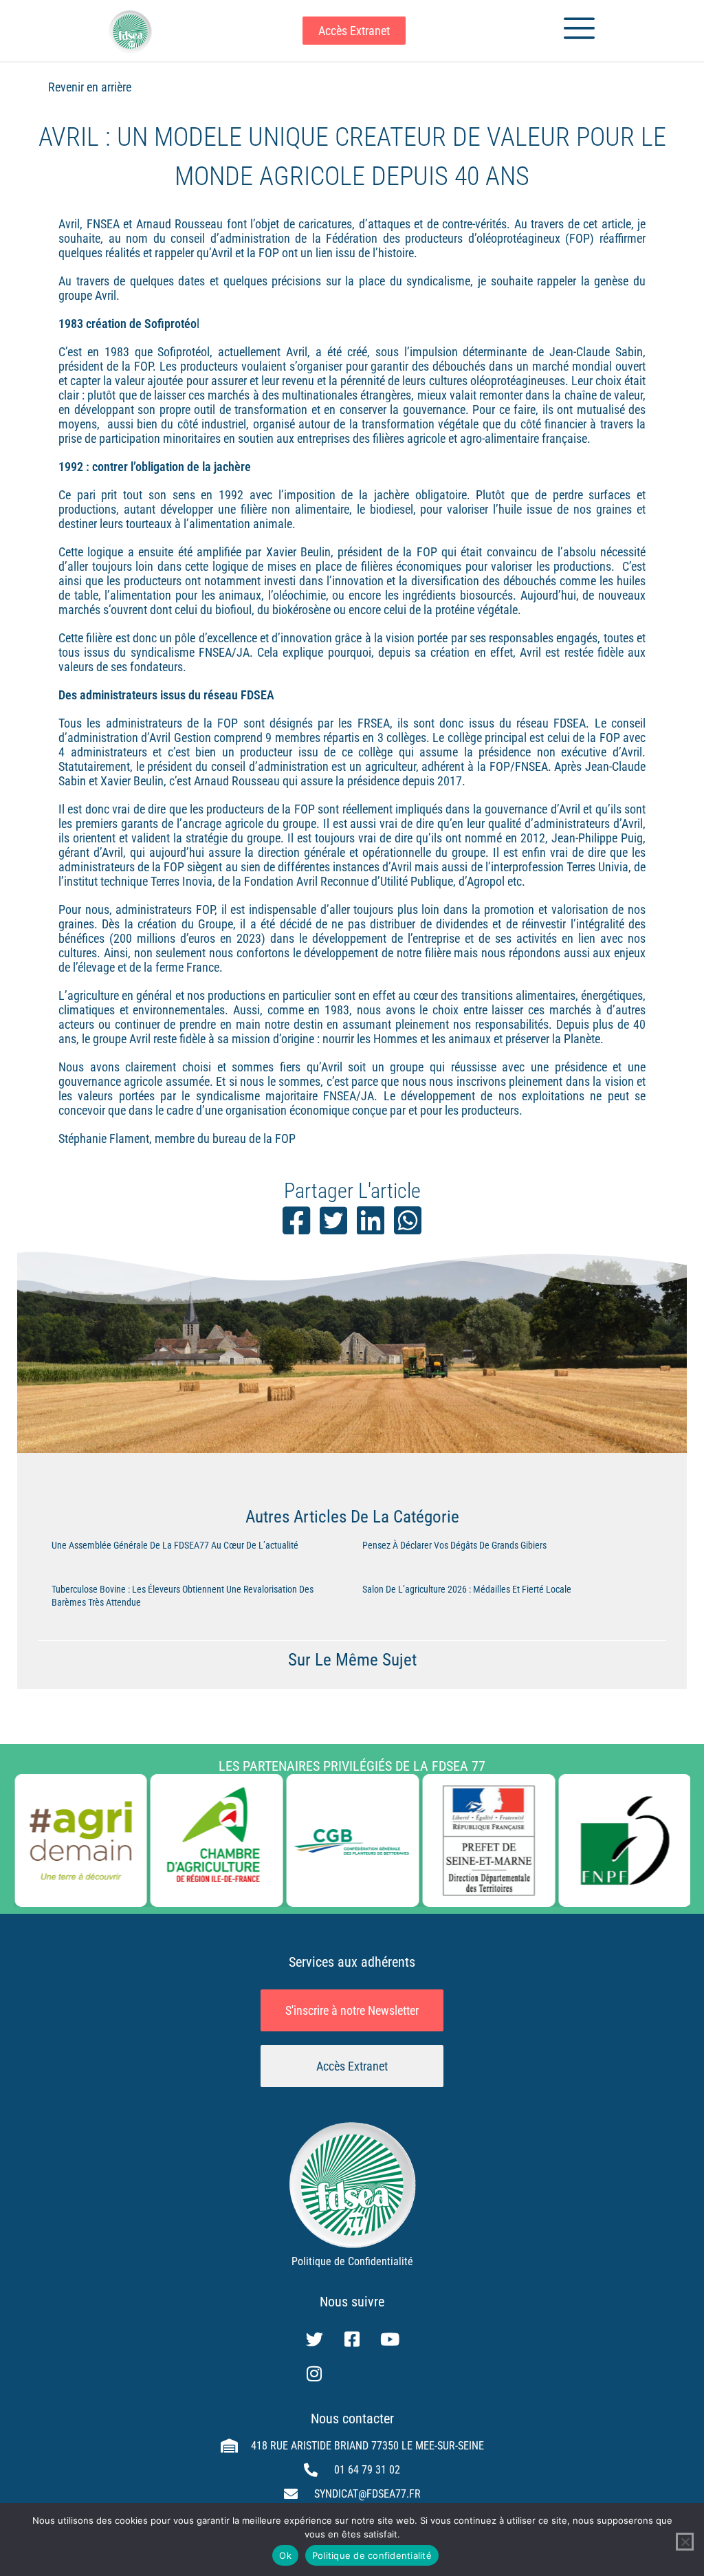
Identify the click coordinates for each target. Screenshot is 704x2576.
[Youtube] (390, 2339)
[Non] (685, 2542)
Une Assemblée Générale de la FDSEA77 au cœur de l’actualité (175, 1545)
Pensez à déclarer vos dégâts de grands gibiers (454, 1545)
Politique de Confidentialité (352, 2261)
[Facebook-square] (352, 2339)
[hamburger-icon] (574, 31)
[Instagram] (314, 2374)
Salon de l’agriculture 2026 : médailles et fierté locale (467, 1589)
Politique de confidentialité (372, 2555)
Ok (285, 2555)
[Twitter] (314, 2339)
